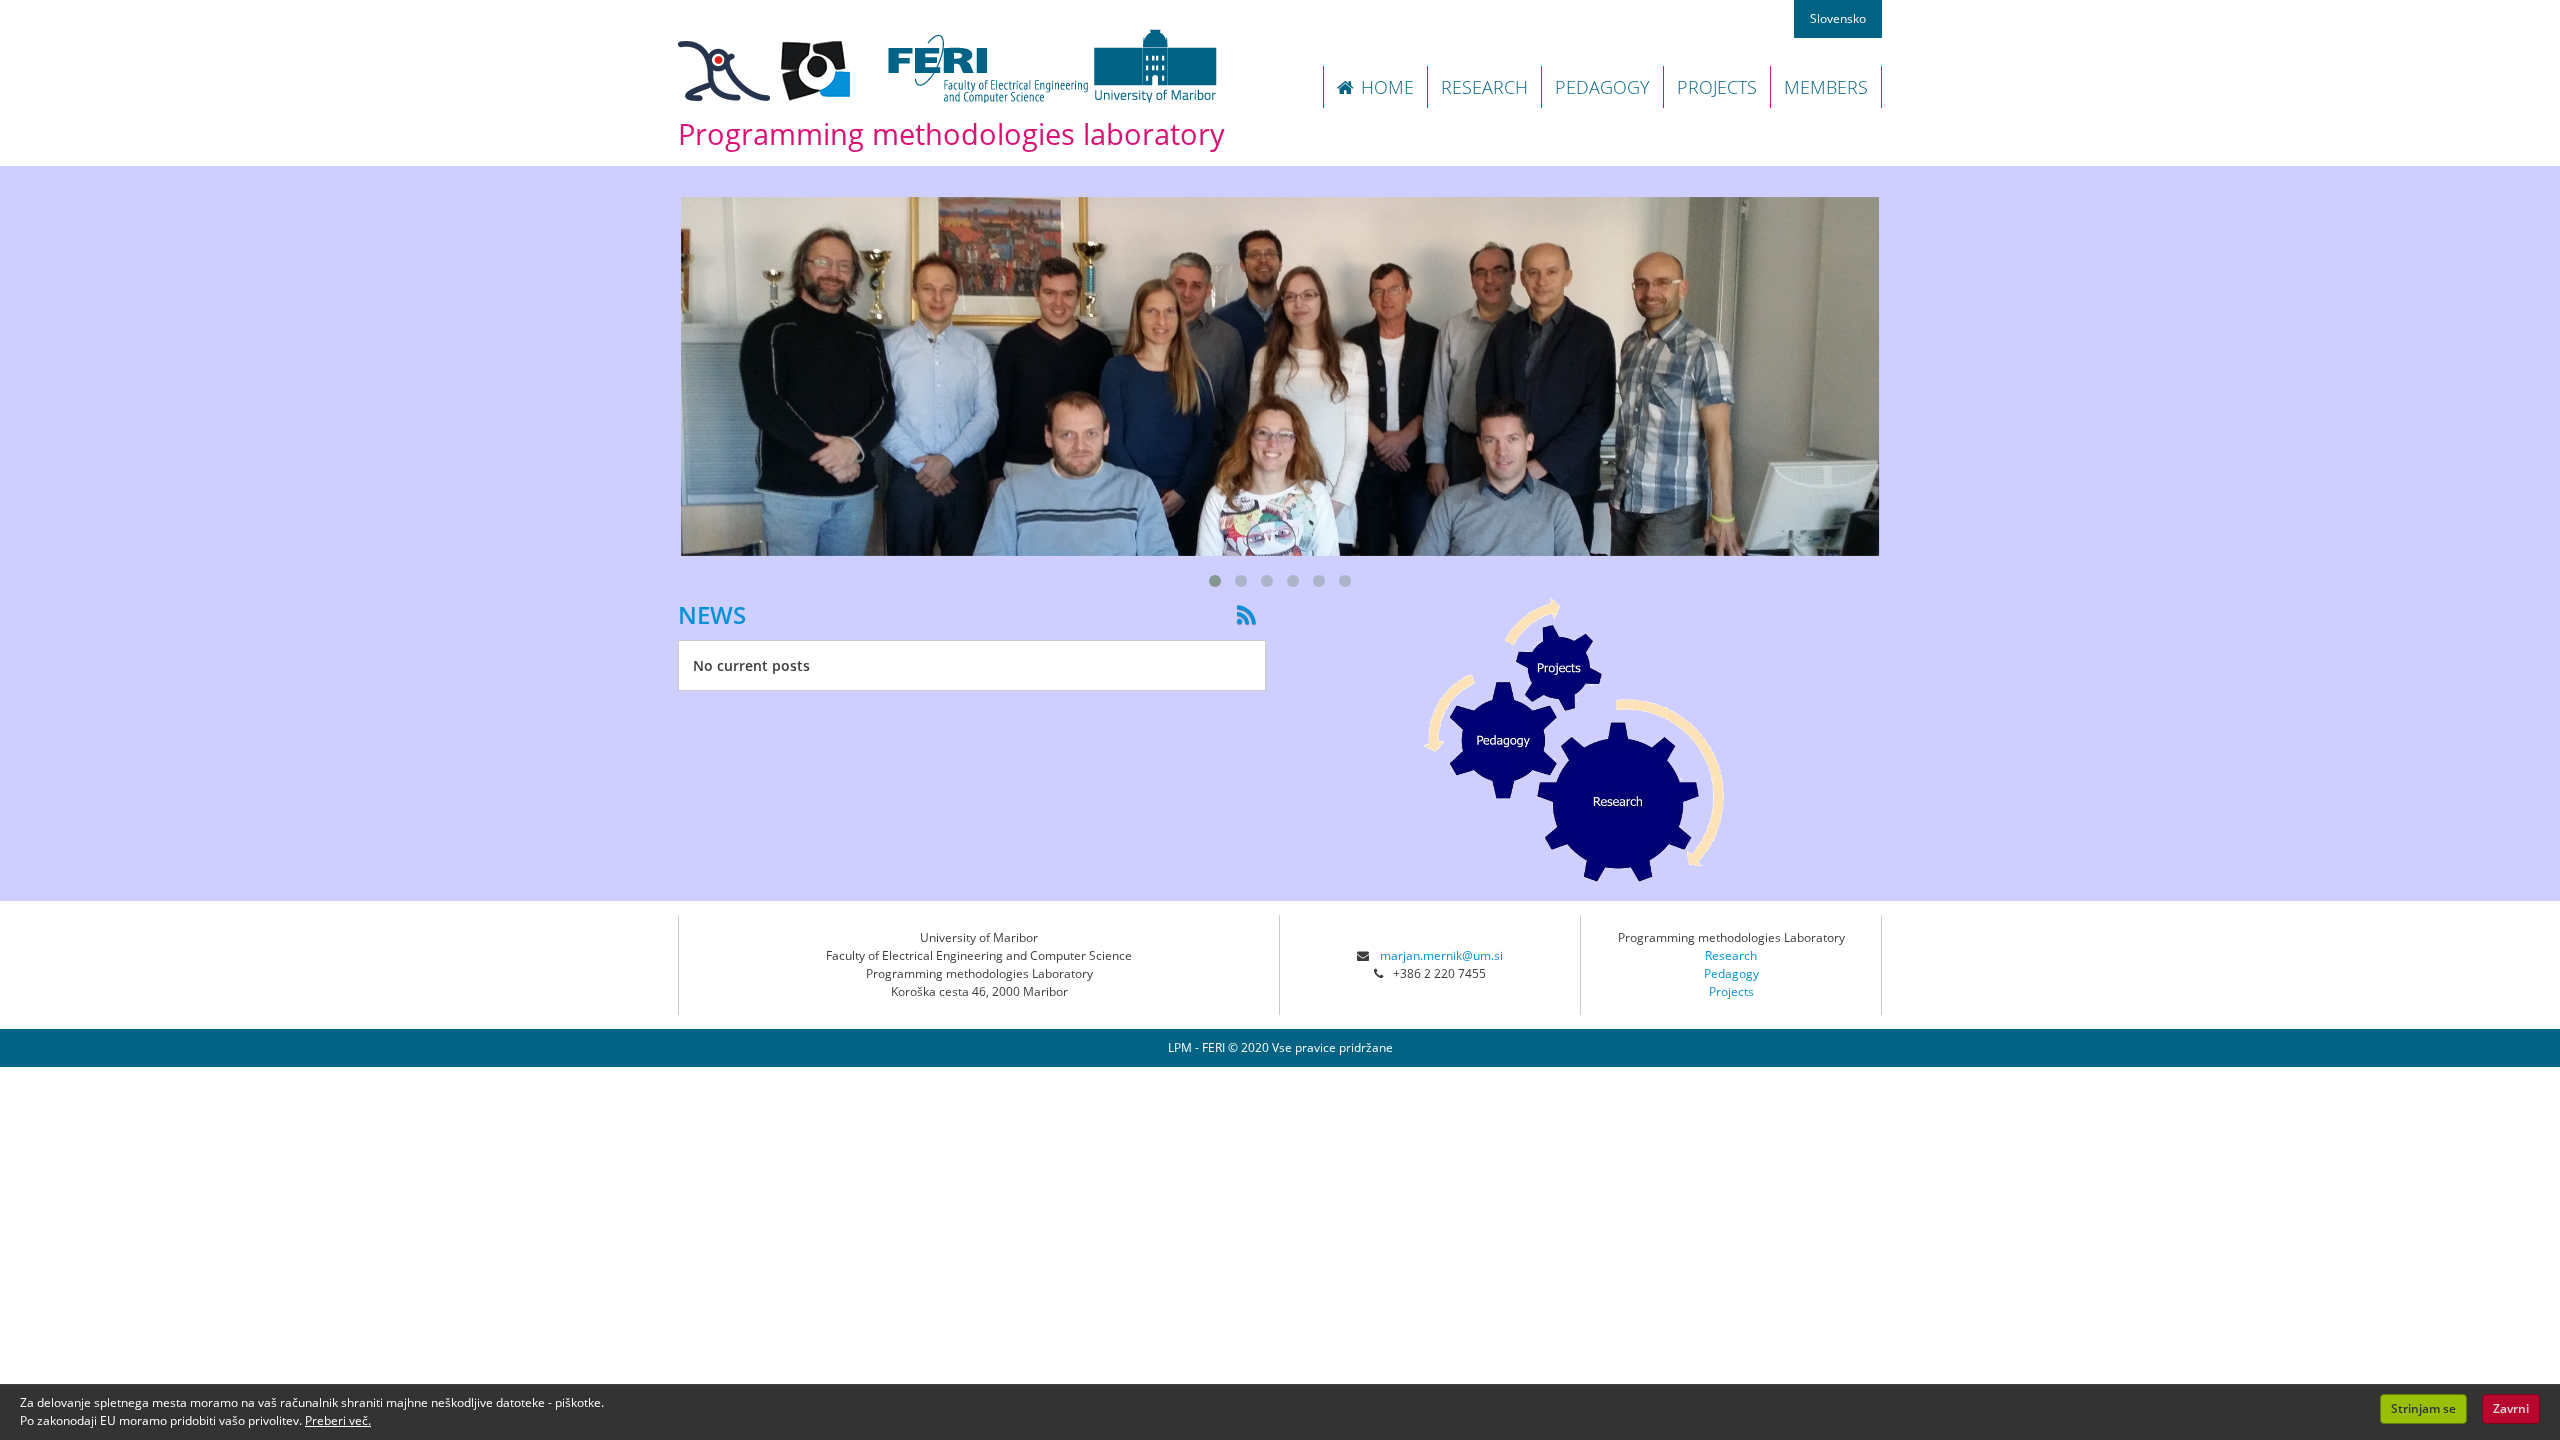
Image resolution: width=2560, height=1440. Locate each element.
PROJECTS (1717, 87)
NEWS (712, 614)
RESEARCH (1484, 87)
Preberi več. (338, 1420)
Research (1731, 955)
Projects (1731, 991)
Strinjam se (2423, 1408)
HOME (1387, 87)
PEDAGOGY (1602, 87)
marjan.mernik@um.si (1441, 955)
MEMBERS (1826, 87)
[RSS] (1251, 615)
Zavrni (2511, 1408)
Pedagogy (1731, 973)
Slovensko (1838, 18)
